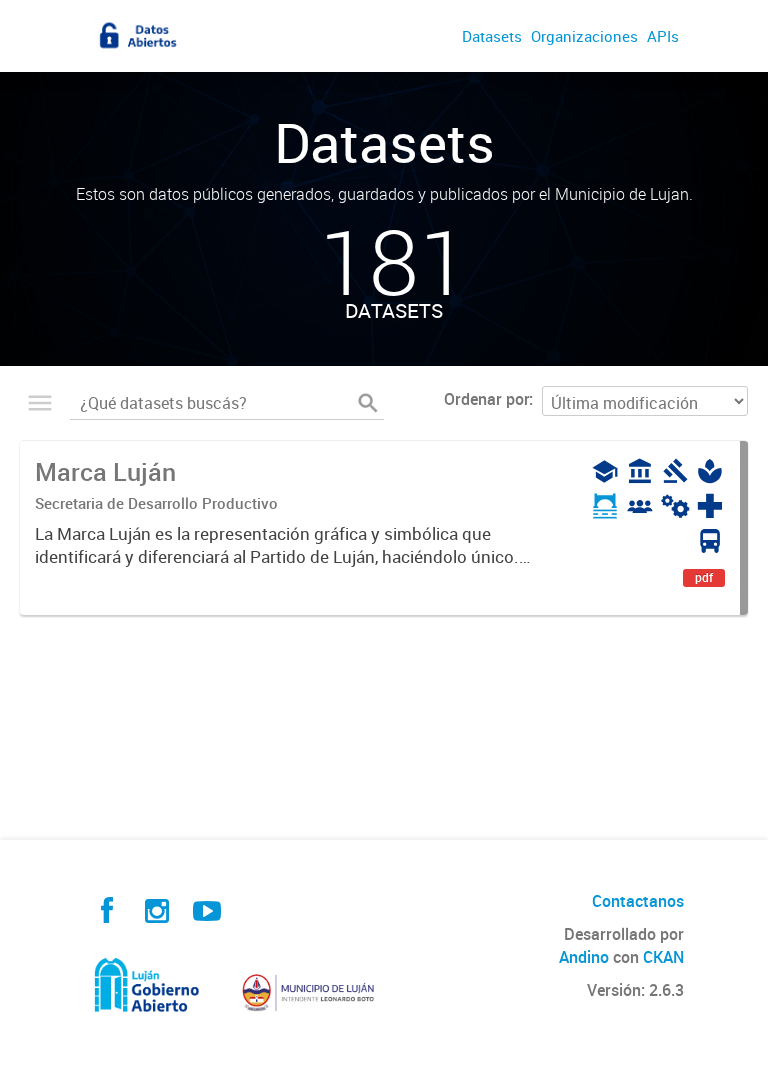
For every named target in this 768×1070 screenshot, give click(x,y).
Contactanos (638, 901)
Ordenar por (486, 399)
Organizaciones (584, 36)
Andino (584, 957)
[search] (368, 403)
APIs (663, 36)
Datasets (492, 36)
